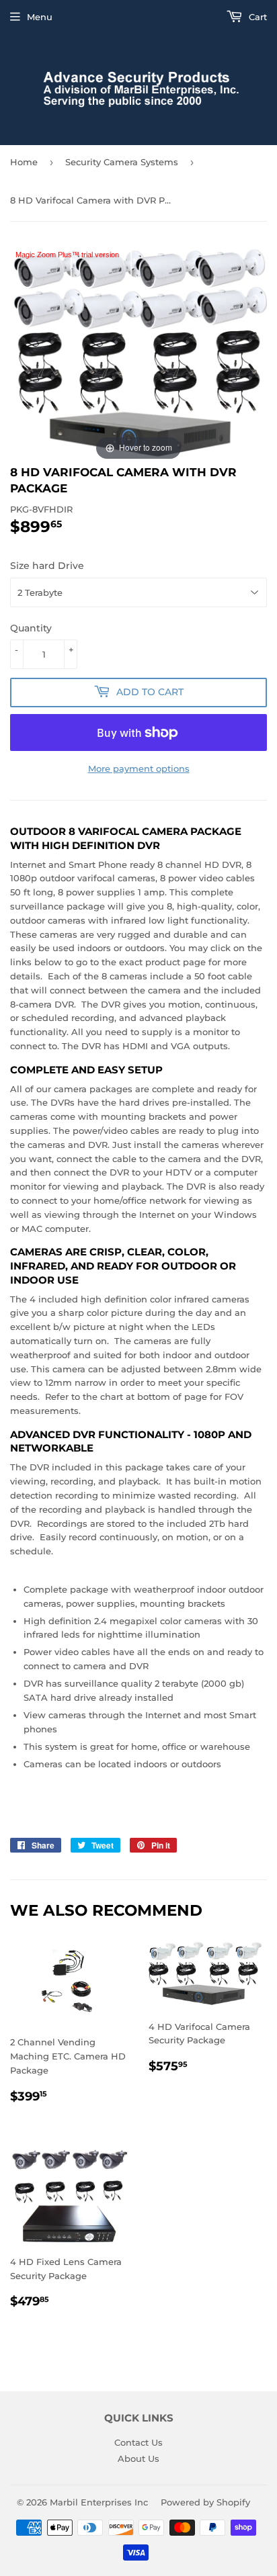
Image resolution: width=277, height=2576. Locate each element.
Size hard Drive (47, 566)
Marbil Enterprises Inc (99, 2502)
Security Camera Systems (122, 162)
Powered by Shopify (205, 2502)
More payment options (139, 768)
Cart (256, 17)
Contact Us (138, 2442)
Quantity (31, 628)
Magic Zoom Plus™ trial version (67, 255)
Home (24, 162)
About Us (138, 2458)
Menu (40, 17)
